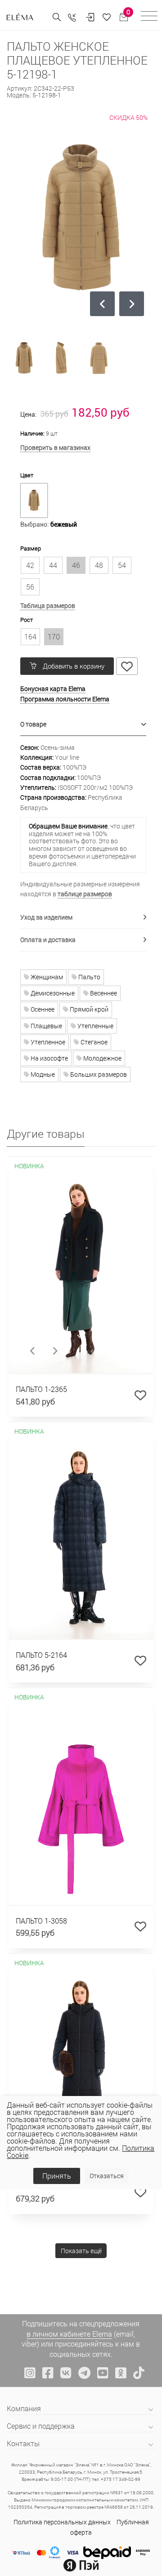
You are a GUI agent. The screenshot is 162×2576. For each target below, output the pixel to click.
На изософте (49, 1058)
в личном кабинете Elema (69, 2334)
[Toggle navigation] (149, 17)
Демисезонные (52, 993)
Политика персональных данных (62, 2522)
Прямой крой (88, 1009)
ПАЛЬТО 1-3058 (41, 1921)
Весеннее (103, 993)
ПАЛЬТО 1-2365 (41, 1389)
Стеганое (93, 1042)
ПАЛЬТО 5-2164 (41, 1655)
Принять (57, 2176)
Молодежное (102, 1058)
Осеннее (42, 1009)
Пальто (89, 977)
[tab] (83, 724)
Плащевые (46, 1026)
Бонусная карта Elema (53, 689)
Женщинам (46, 977)
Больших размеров (98, 1074)
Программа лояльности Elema (65, 699)
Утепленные (95, 1026)
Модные (42, 1074)
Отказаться (107, 2176)
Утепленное (47, 1042)
